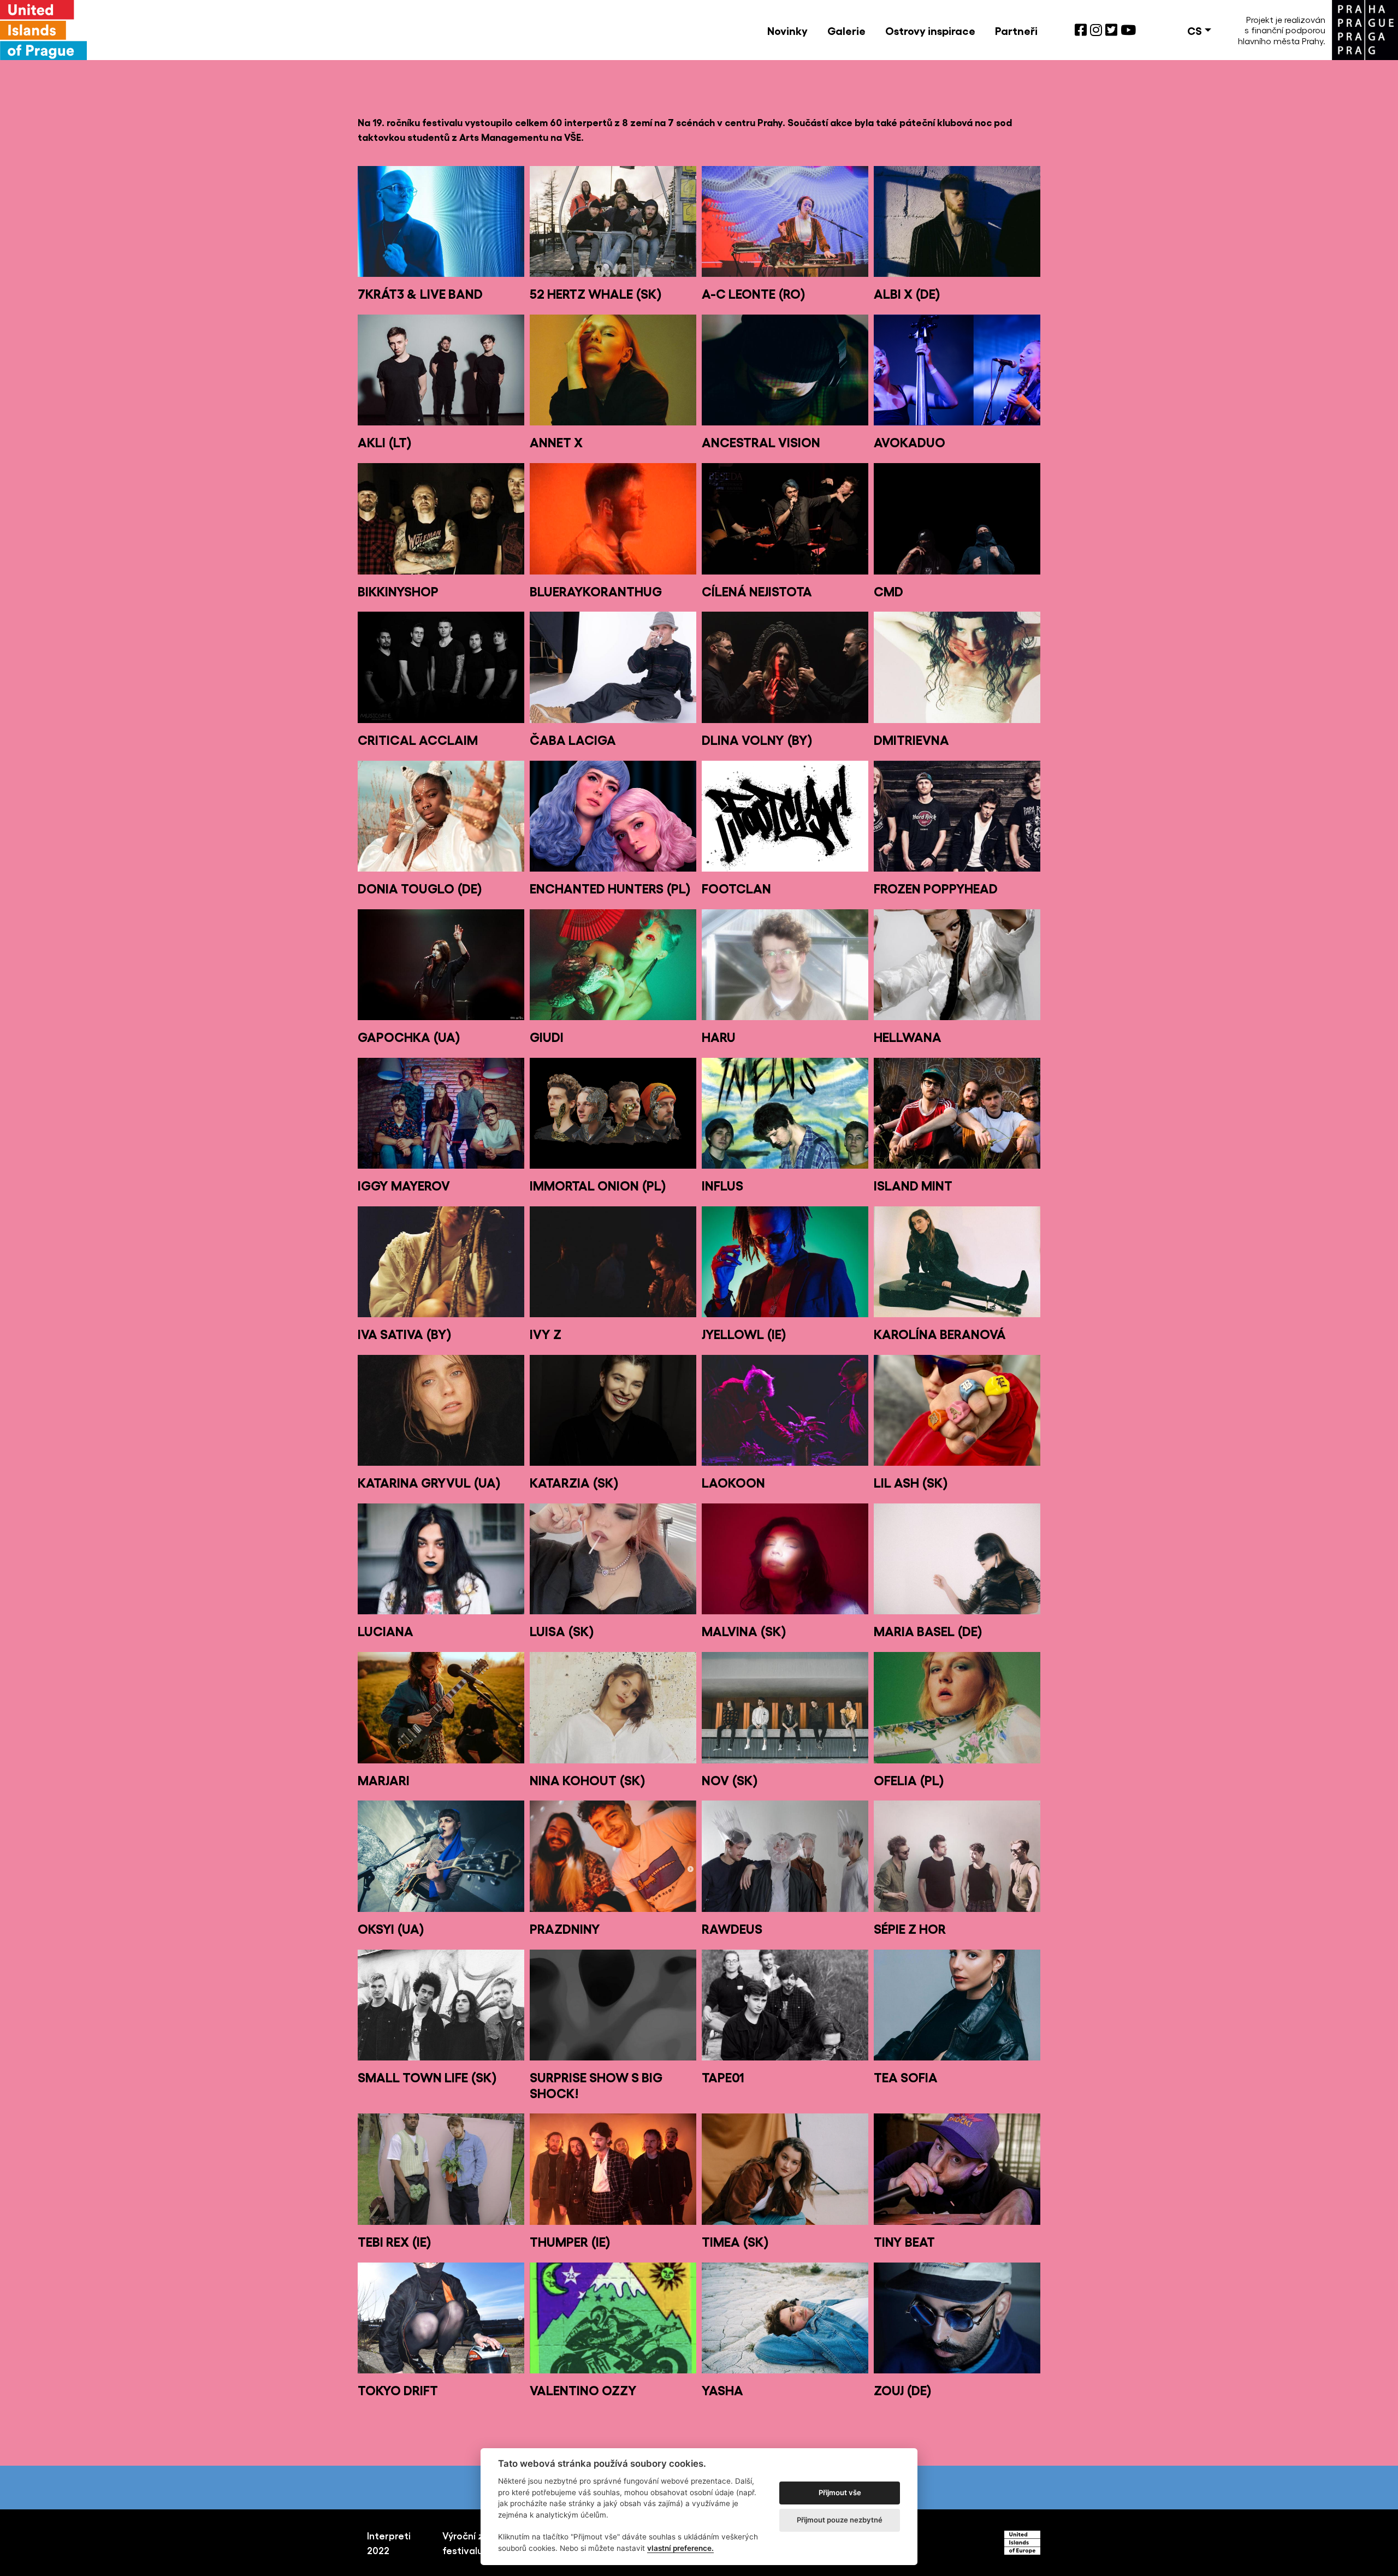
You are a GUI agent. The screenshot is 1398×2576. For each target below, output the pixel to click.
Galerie (846, 30)
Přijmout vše (840, 2492)
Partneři (1016, 30)
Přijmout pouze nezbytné (840, 2520)
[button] (1199, 30)
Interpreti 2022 (389, 2542)
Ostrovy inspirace (930, 30)
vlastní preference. (680, 2548)
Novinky (787, 30)
